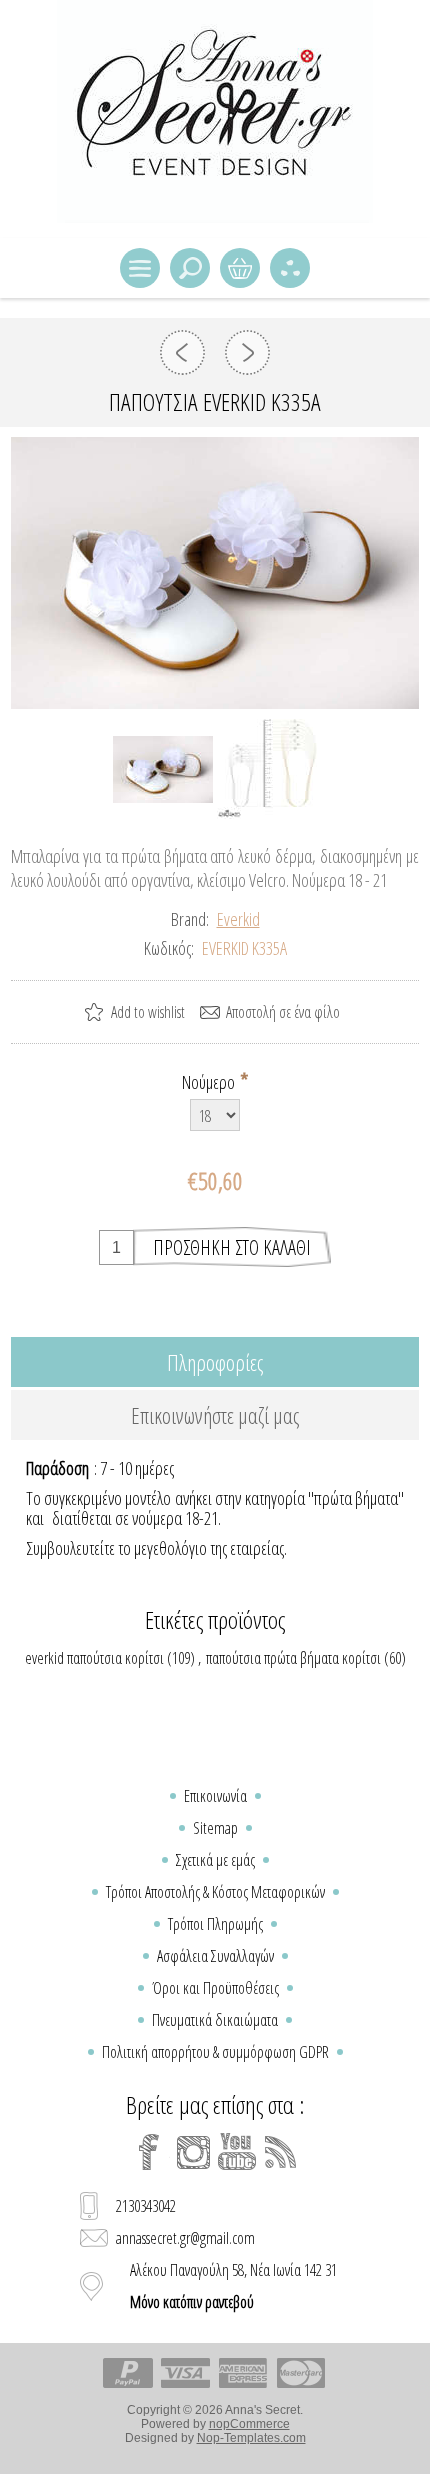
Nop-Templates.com (251, 2438)
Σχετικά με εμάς (215, 1860)
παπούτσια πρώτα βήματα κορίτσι (293, 1658)
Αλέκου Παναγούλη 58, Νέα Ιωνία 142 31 (233, 2286)
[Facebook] (149, 2152)
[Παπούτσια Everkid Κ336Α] (247, 352)
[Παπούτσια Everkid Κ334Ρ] (182, 352)
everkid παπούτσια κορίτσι (94, 1658)
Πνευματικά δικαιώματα (215, 2020)
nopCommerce (249, 2424)
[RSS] (281, 2152)
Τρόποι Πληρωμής (215, 1924)
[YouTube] (237, 2152)
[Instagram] (193, 2152)
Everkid (238, 919)
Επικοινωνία (215, 1796)
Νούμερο (210, 1082)
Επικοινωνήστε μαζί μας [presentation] (215, 1415)
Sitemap (215, 1828)
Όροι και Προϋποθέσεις (215, 1988)
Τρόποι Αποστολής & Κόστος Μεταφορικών (215, 1892)
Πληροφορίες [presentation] (215, 1362)
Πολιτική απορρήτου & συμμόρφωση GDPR (215, 2052)
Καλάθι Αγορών (240, 268)
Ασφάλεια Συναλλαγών (215, 1956)
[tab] (215, 1362)
